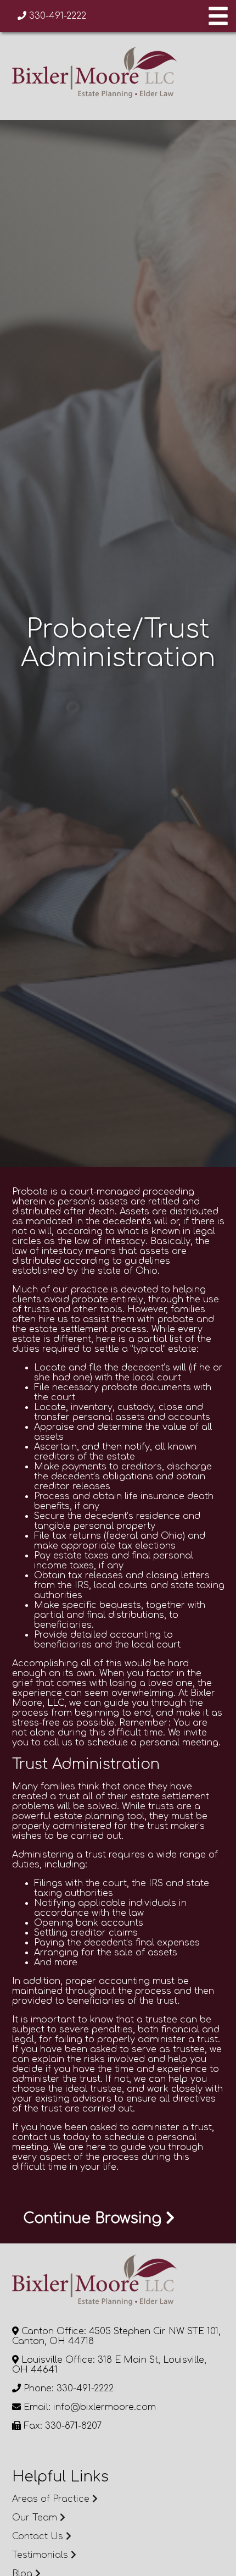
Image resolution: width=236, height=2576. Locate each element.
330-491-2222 (56, 16)
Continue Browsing (94, 2218)
